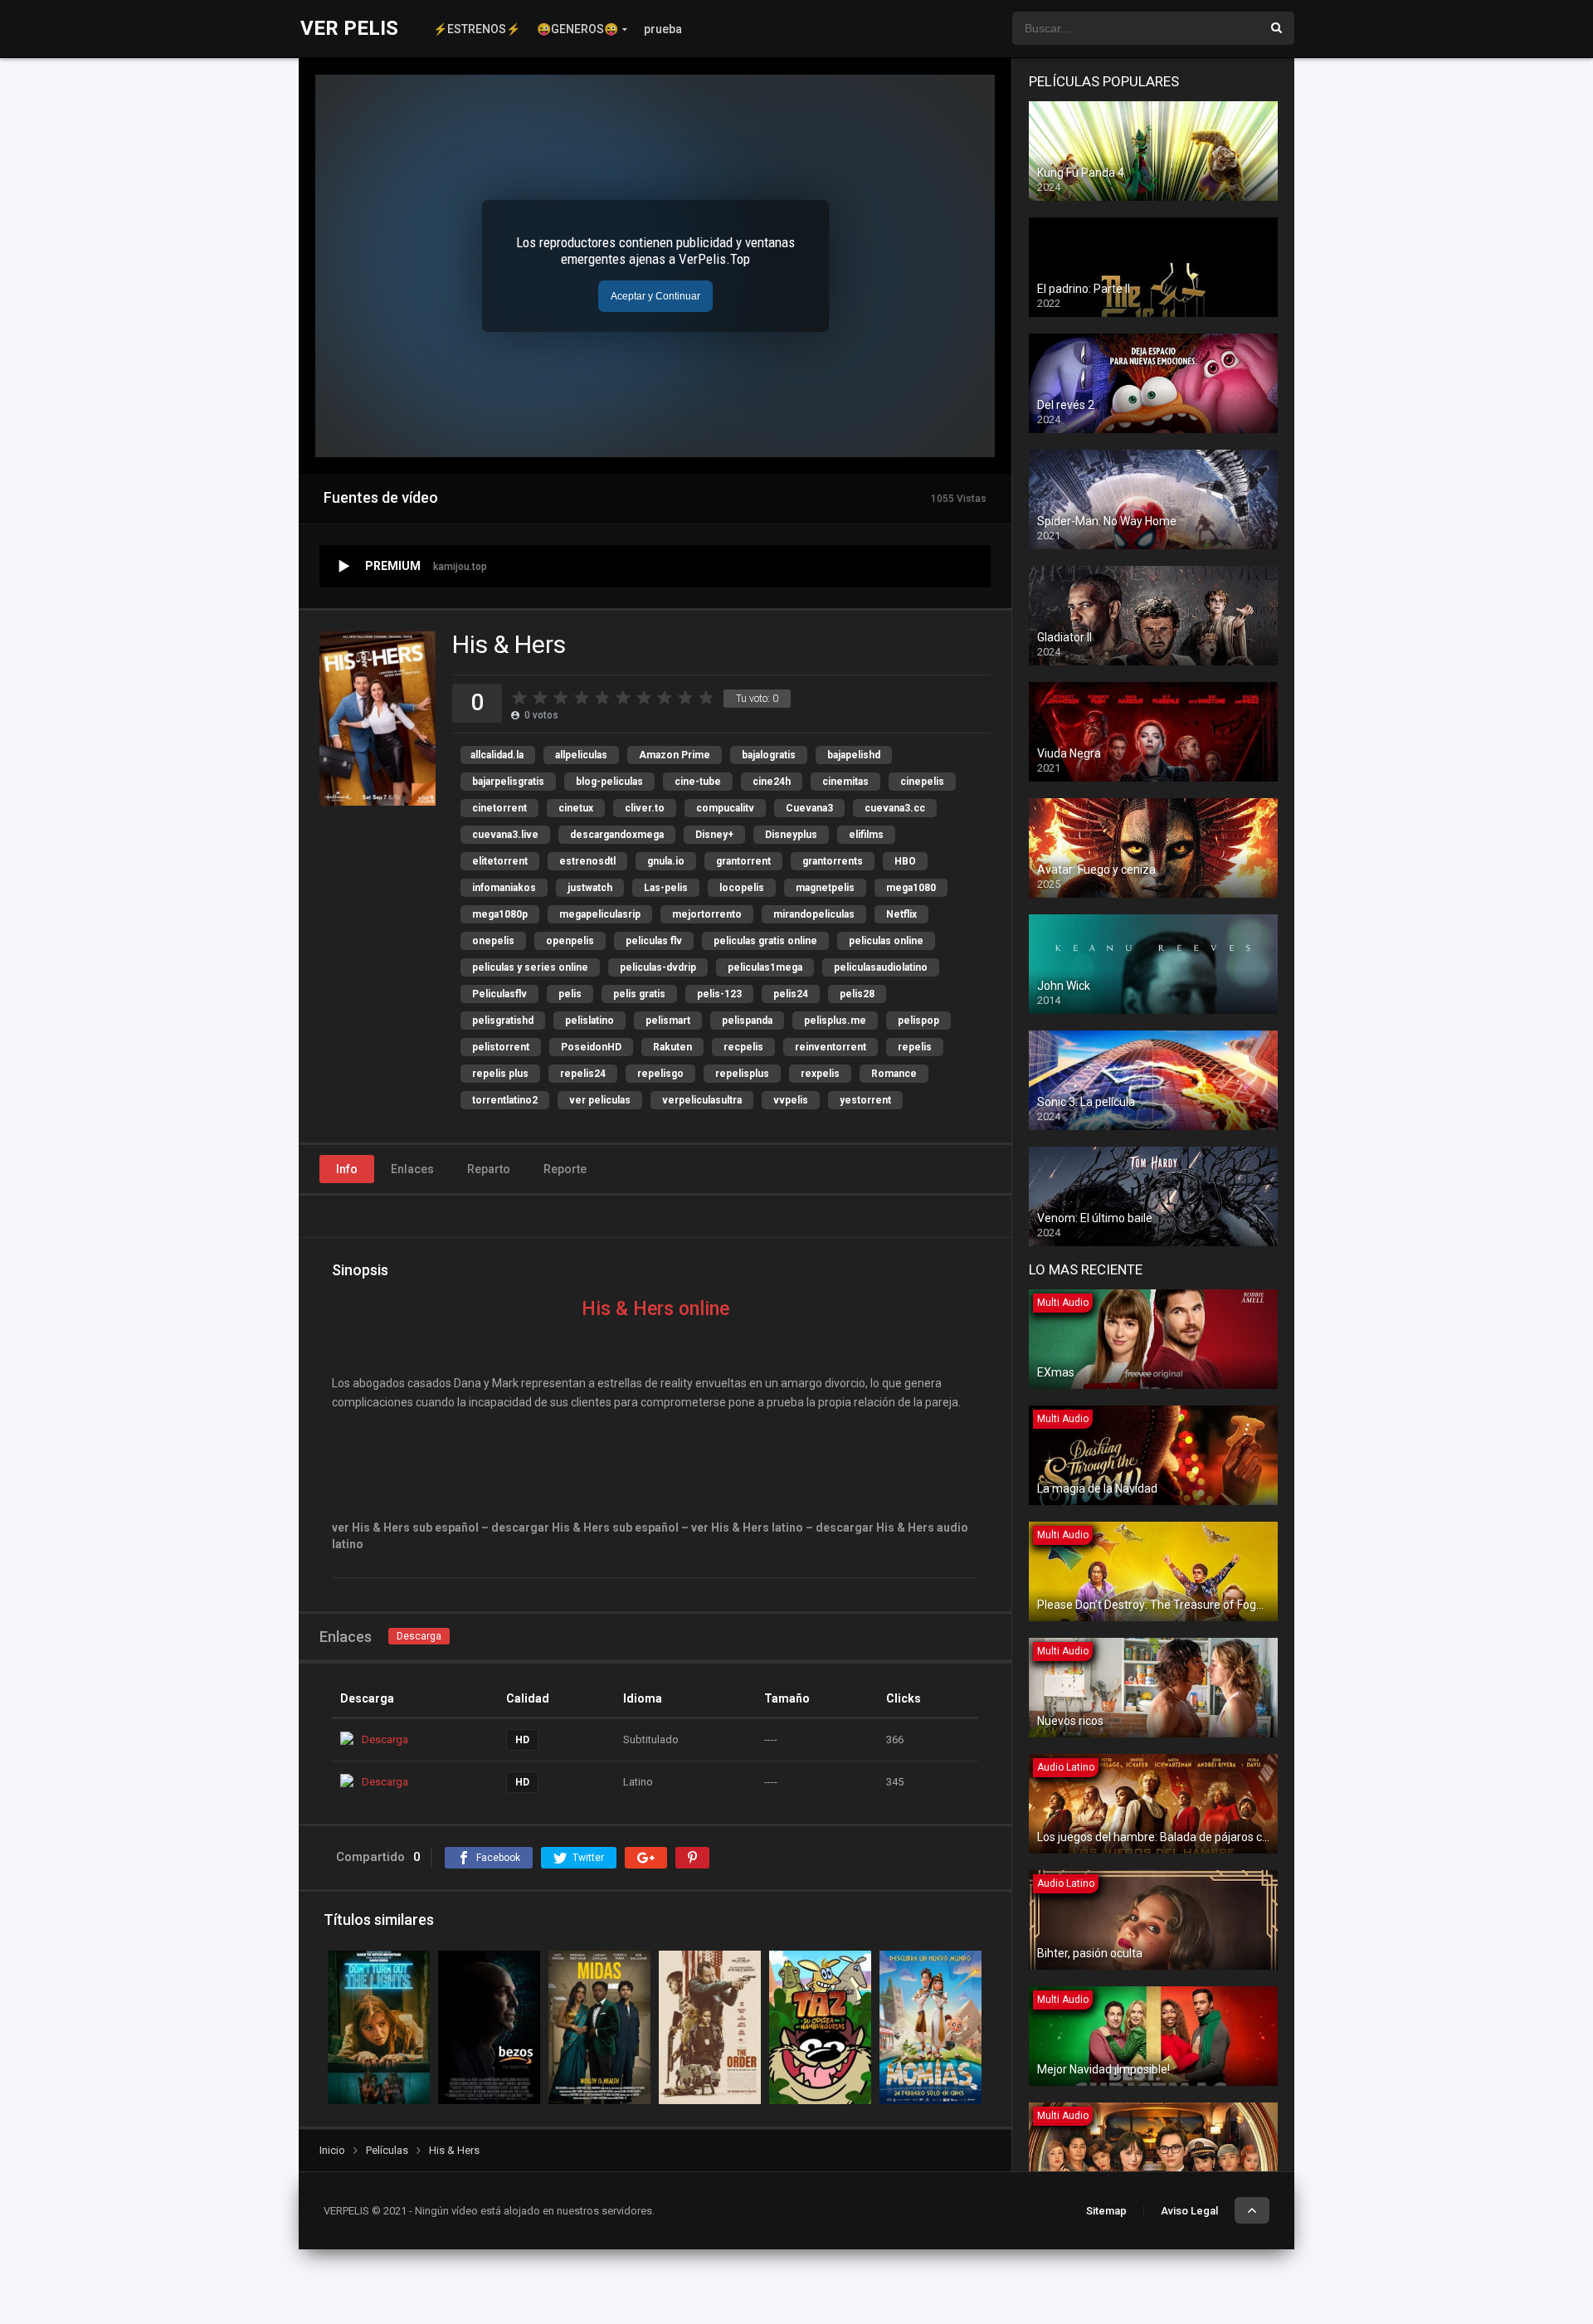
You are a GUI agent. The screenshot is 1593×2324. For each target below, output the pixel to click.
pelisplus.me (835, 1021)
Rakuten (672, 1047)
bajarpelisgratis (508, 782)
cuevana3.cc (895, 808)
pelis (570, 994)
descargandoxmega (617, 835)
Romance (894, 1074)
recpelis (743, 1047)
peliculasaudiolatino (881, 967)
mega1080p (500, 914)
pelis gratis (639, 994)
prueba (663, 29)
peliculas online (886, 941)
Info (347, 1169)
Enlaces (412, 1169)
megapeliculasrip (600, 914)
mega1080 (911, 888)
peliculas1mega (765, 967)
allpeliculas (581, 755)
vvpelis (791, 1100)
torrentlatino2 (505, 1100)
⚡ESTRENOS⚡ (477, 29)
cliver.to (645, 808)
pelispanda (747, 1021)
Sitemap (1106, 2211)
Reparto (489, 1169)
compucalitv (725, 808)
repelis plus (500, 1074)
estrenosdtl (587, 861)
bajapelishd (854, 755)
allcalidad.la (497, 755)
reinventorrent (831, 1047)
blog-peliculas (609, 782)
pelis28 (857, 994)
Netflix (901, 914)
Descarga (419, 1636)
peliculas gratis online (765, 941)
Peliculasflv (499, 994)
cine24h (772, 782)
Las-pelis (666, 888)
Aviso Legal (1189, 2211)
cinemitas (845, 782)
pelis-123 (719, 994)
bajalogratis (769, 755)
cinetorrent (499, 808)
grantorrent (743, 861)
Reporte (565, 1169)
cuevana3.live (505, 835)
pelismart (668, 1021)
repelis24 (583, 1074)
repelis (915, 1047)
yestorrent (865, 1100)
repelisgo (660, 1074)
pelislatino (589, 1021)
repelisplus (742, 1074)
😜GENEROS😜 (577, 29)
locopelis (742, 888)
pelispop (918, 1021)
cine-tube (698, 782)
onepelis (493, 941)
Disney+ (714, 835)
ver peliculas (600, 1100)
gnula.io (666, 861)
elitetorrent (500, 861)
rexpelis (820, 1074)
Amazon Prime (675, 755)
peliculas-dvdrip (658, 967)
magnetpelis (825, 888)
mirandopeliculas (814, 914)
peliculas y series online (530, 967)
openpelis (570, 941)
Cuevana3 (809, 808)
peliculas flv (654, 941)
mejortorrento (707, 914)
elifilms (866, 835)
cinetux (576, 808)
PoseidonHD (591, 1047)
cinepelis (922, 782)
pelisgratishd (503, 1021)
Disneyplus (791, 835)
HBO (905, 861)
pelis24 (791, 994)
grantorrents (833, 861)
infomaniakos (504, 888)
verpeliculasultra (702, 1100)
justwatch (590, 888)
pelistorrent (501, 1047)
